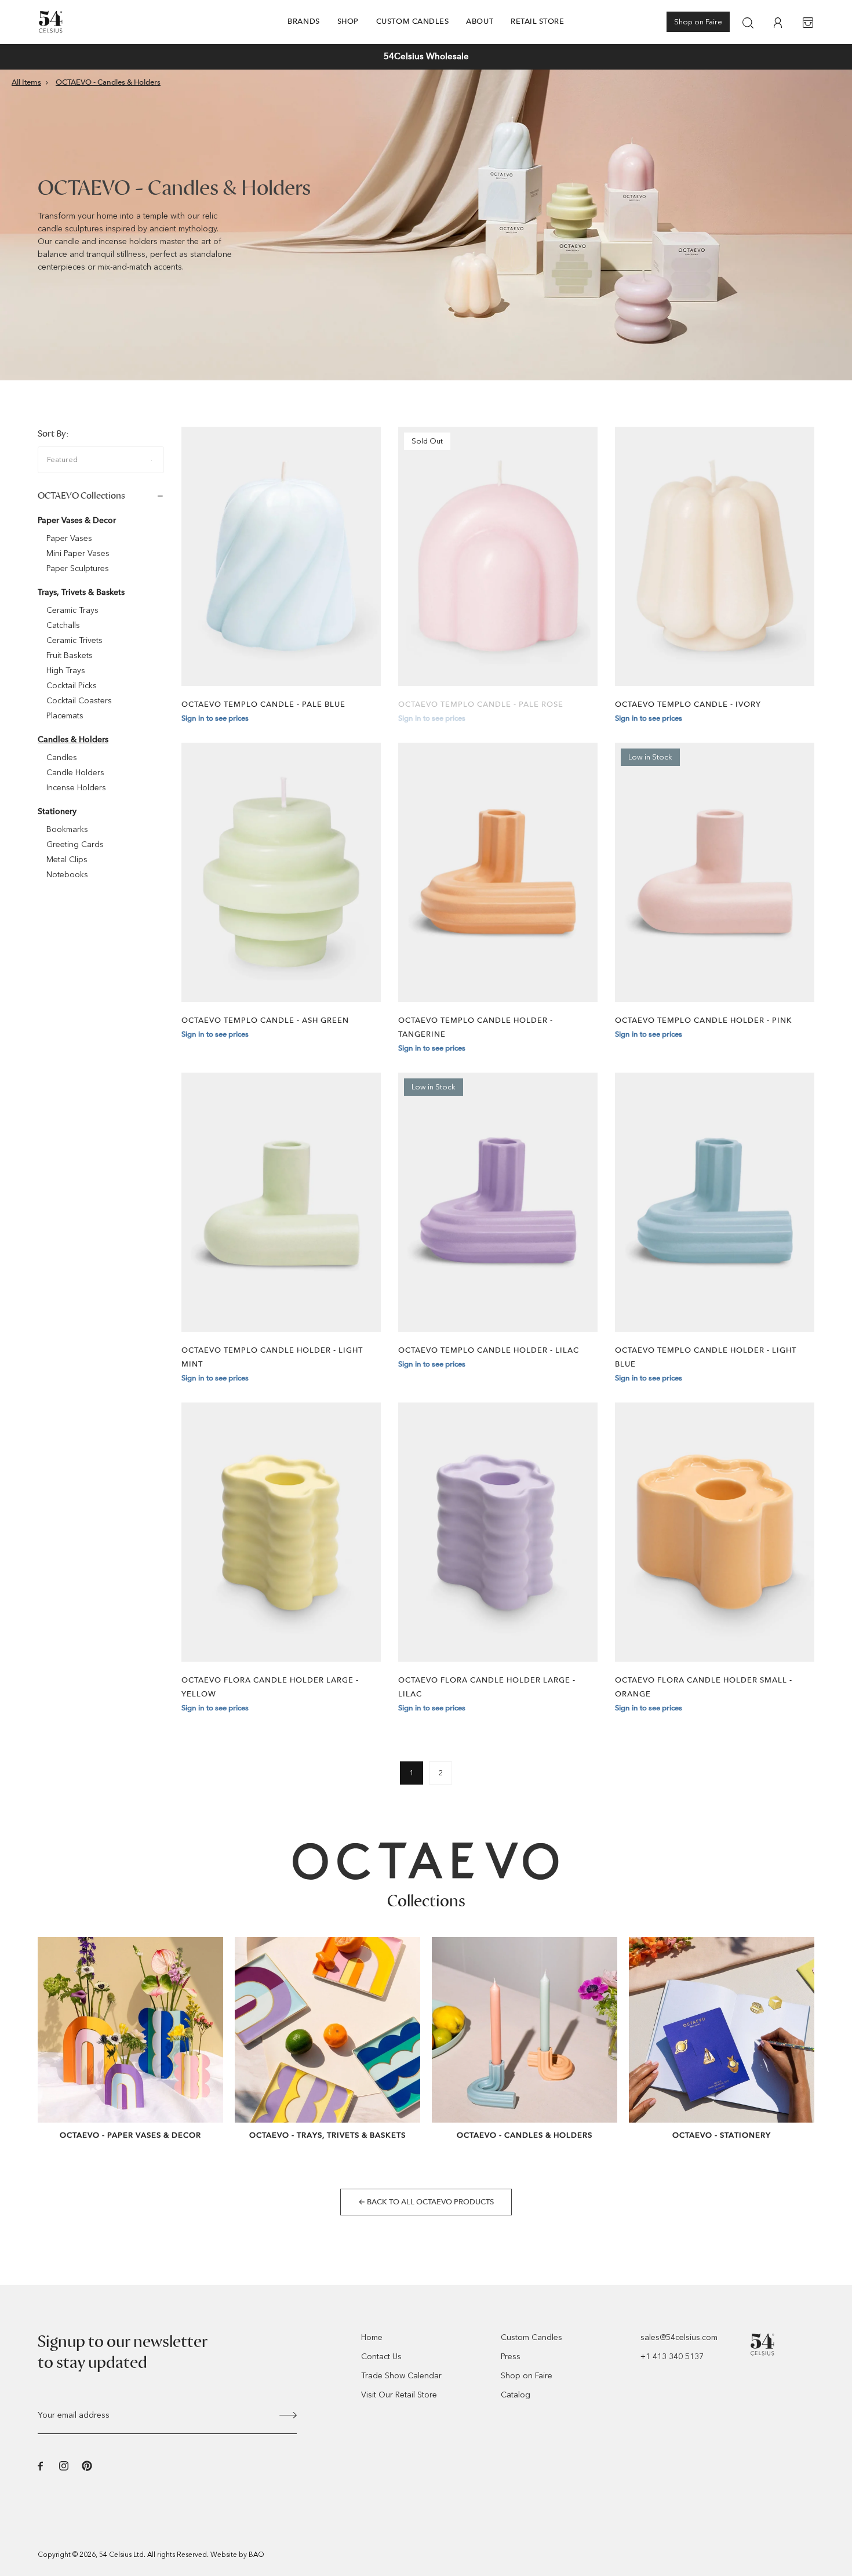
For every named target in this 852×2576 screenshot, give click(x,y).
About (480, 21)
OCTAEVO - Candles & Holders (108, 82)
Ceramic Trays (72, 610)
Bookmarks (67, 829)
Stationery (57, 811)
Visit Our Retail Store (399, 2395)
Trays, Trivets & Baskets (81, 592)
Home (372, 2337)
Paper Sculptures (78, 568)
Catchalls (63, 625)
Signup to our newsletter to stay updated (123, 2352)
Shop (348, 21)
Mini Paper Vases (78, 553)
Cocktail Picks (72, 686)
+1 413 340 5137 (672, 2357)
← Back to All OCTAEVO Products (426, 2202)
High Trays (66, 671)
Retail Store (537, 21)
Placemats (65, 716)
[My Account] (778, 23)
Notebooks (67, 875)
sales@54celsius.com (679, 2337)
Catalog (516, 2395)
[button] (179, 57)
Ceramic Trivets (74, 640)
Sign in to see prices (215, 718)
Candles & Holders (73, 740)
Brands (303, 21)
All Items (26, 82)
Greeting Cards (75, 844)
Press (511, 2357)
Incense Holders (76, 788)
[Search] (748, 23)
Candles (62, 757)
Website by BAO (237, 2555)
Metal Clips (67, 860)
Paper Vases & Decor (77, 520)
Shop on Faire (698, 22)
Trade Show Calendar (401, 2376)
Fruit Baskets (70, 655)
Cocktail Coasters (79, 701)
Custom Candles (413, 21)
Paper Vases (69, 538)
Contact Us (381, 2357)
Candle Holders (75, 773)
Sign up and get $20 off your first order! (426, 56)
